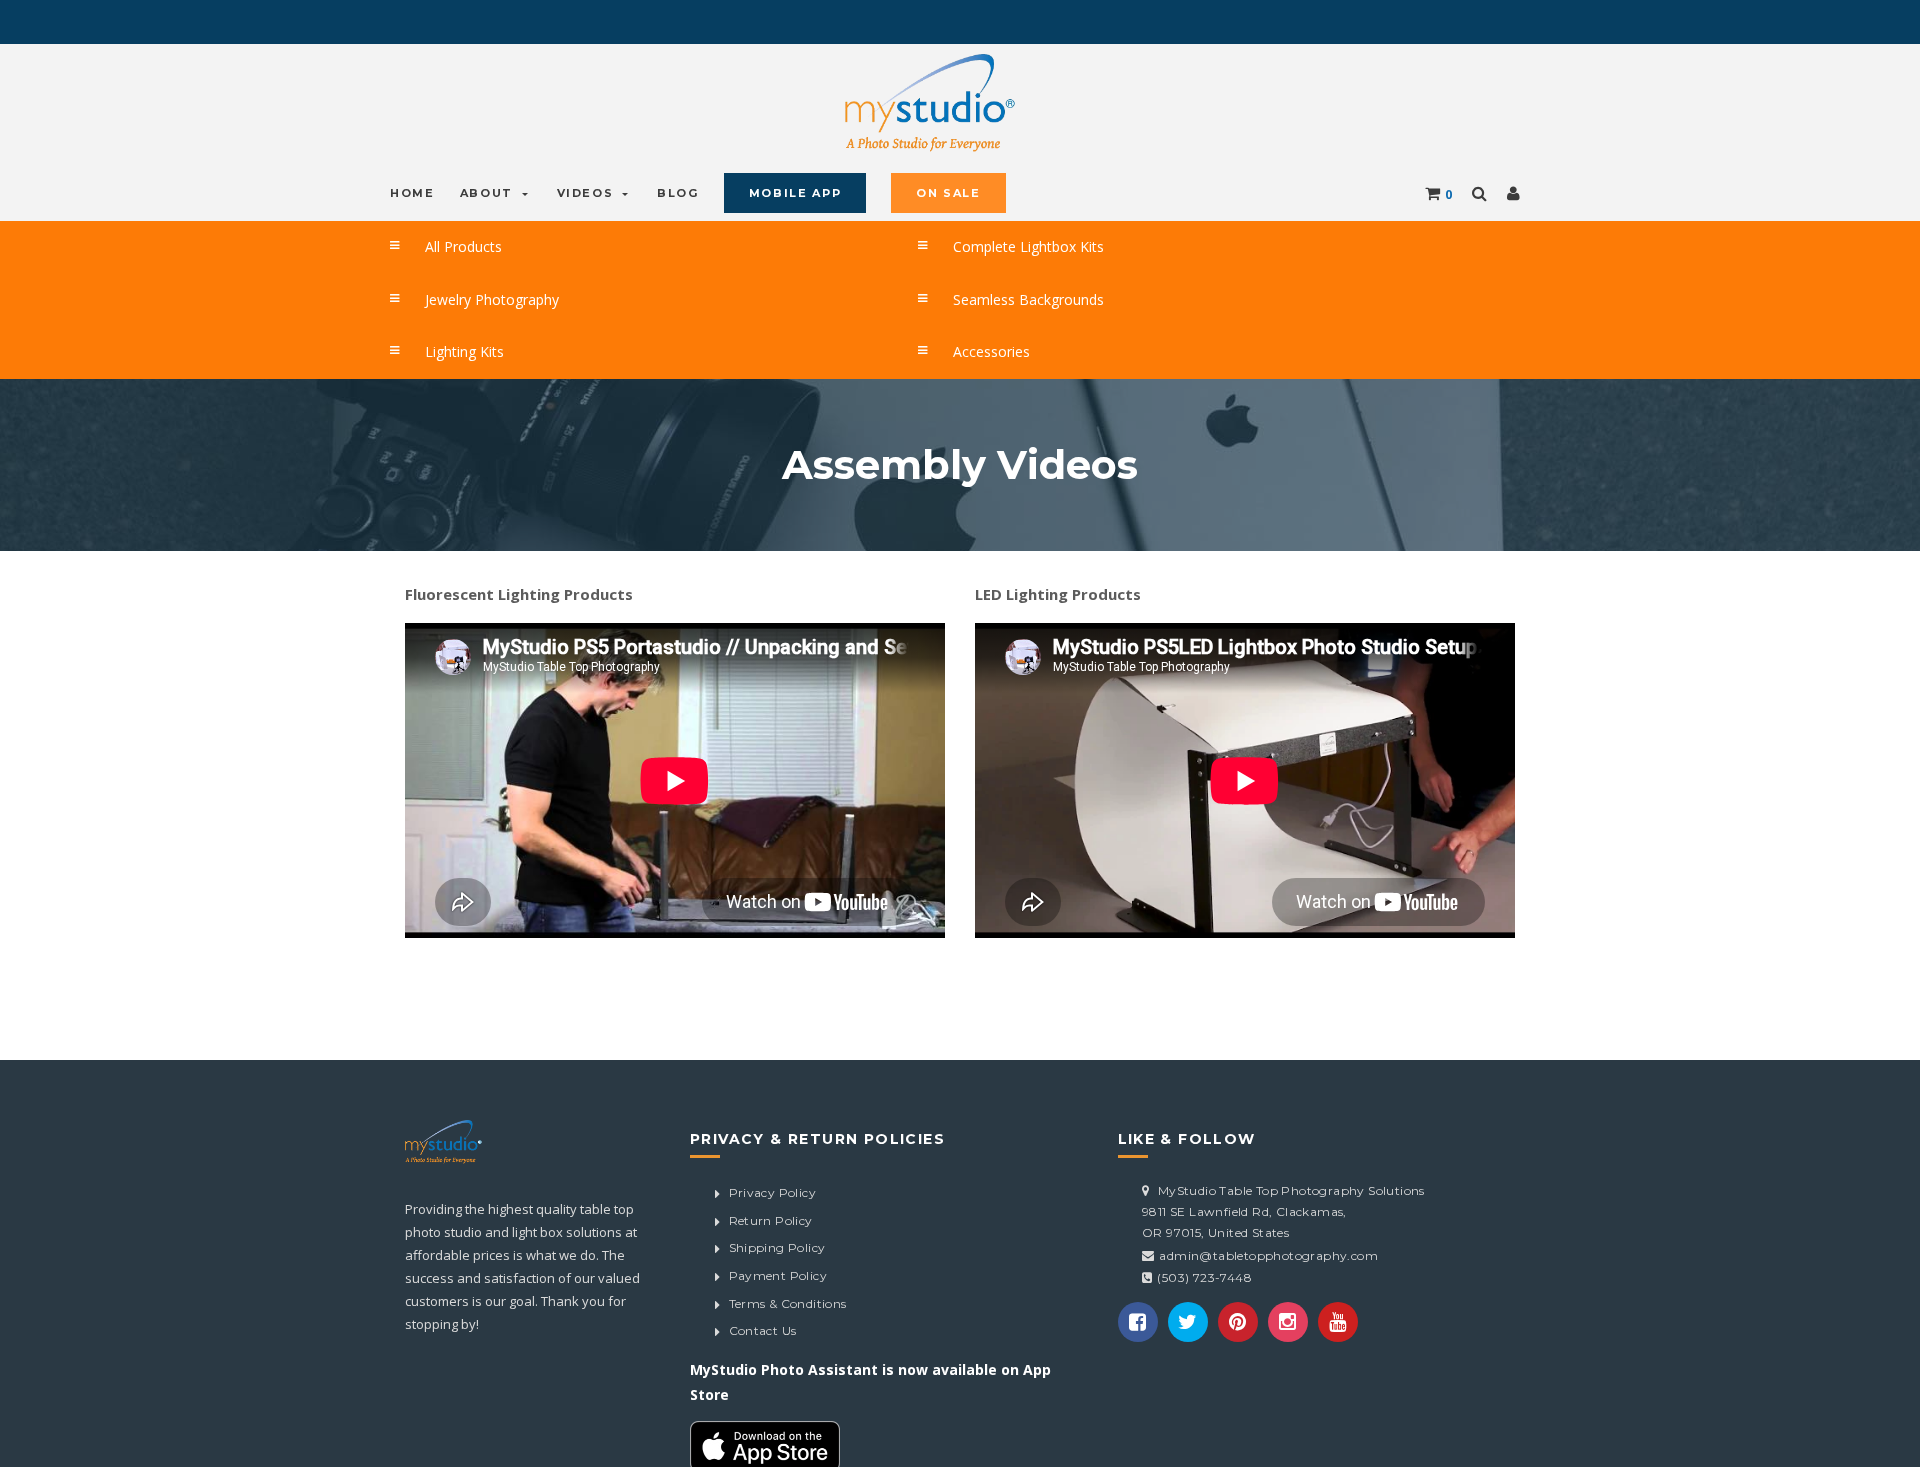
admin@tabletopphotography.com (1268, 1239)
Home (410, 192)
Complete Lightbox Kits (994, 244)
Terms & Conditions (788, 1287)
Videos (575, 192)
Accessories (963, 339)
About (481, 192)
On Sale (918, 192)
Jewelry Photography (460, 291)
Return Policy (771, 1204)
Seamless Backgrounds (993, 291)
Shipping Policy (777, 1232)
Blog (660, 192)
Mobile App (771, 192)
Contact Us (763, 1314)
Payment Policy (778, 1259)
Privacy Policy (773, 1176)
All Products (436, 244)
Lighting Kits (436, 339)
